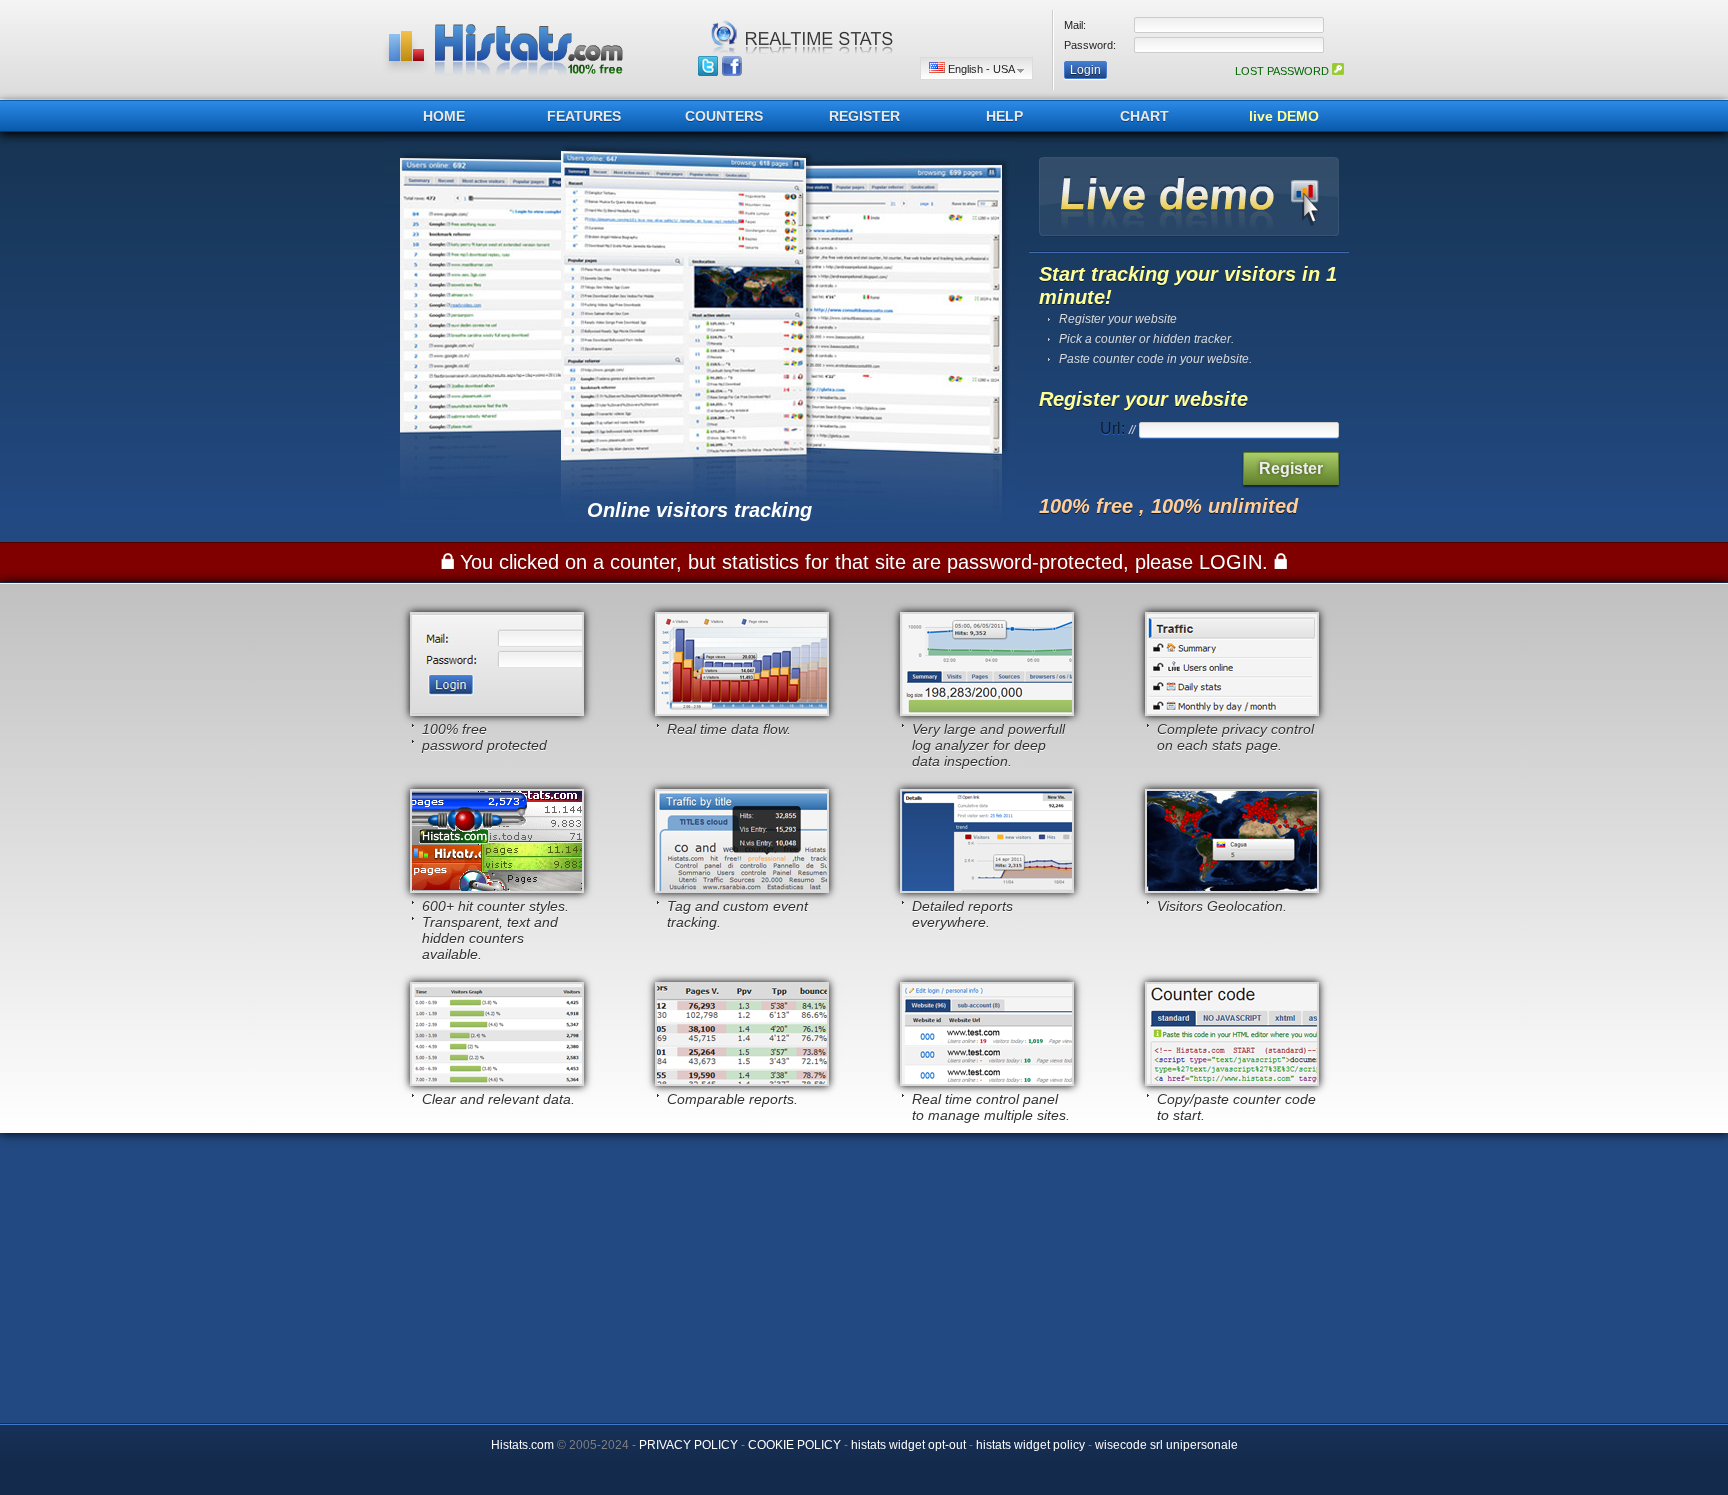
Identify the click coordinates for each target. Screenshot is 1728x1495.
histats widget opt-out (908, 1445)
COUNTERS (724, 116)
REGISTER (864, 116)
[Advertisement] (864, 1273)
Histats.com (522, 1445)
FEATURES (584, 116)
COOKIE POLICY (794, 1445)
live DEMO (1284, 116)
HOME (444, 116)
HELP (1004, 116)
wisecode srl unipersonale (1166, 1445)
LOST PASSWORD (1283, 71)
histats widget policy (1030, 1445)
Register (1291, 468)
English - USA (981, 69)
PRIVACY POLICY (688, 1445)
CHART (1144, 116)
